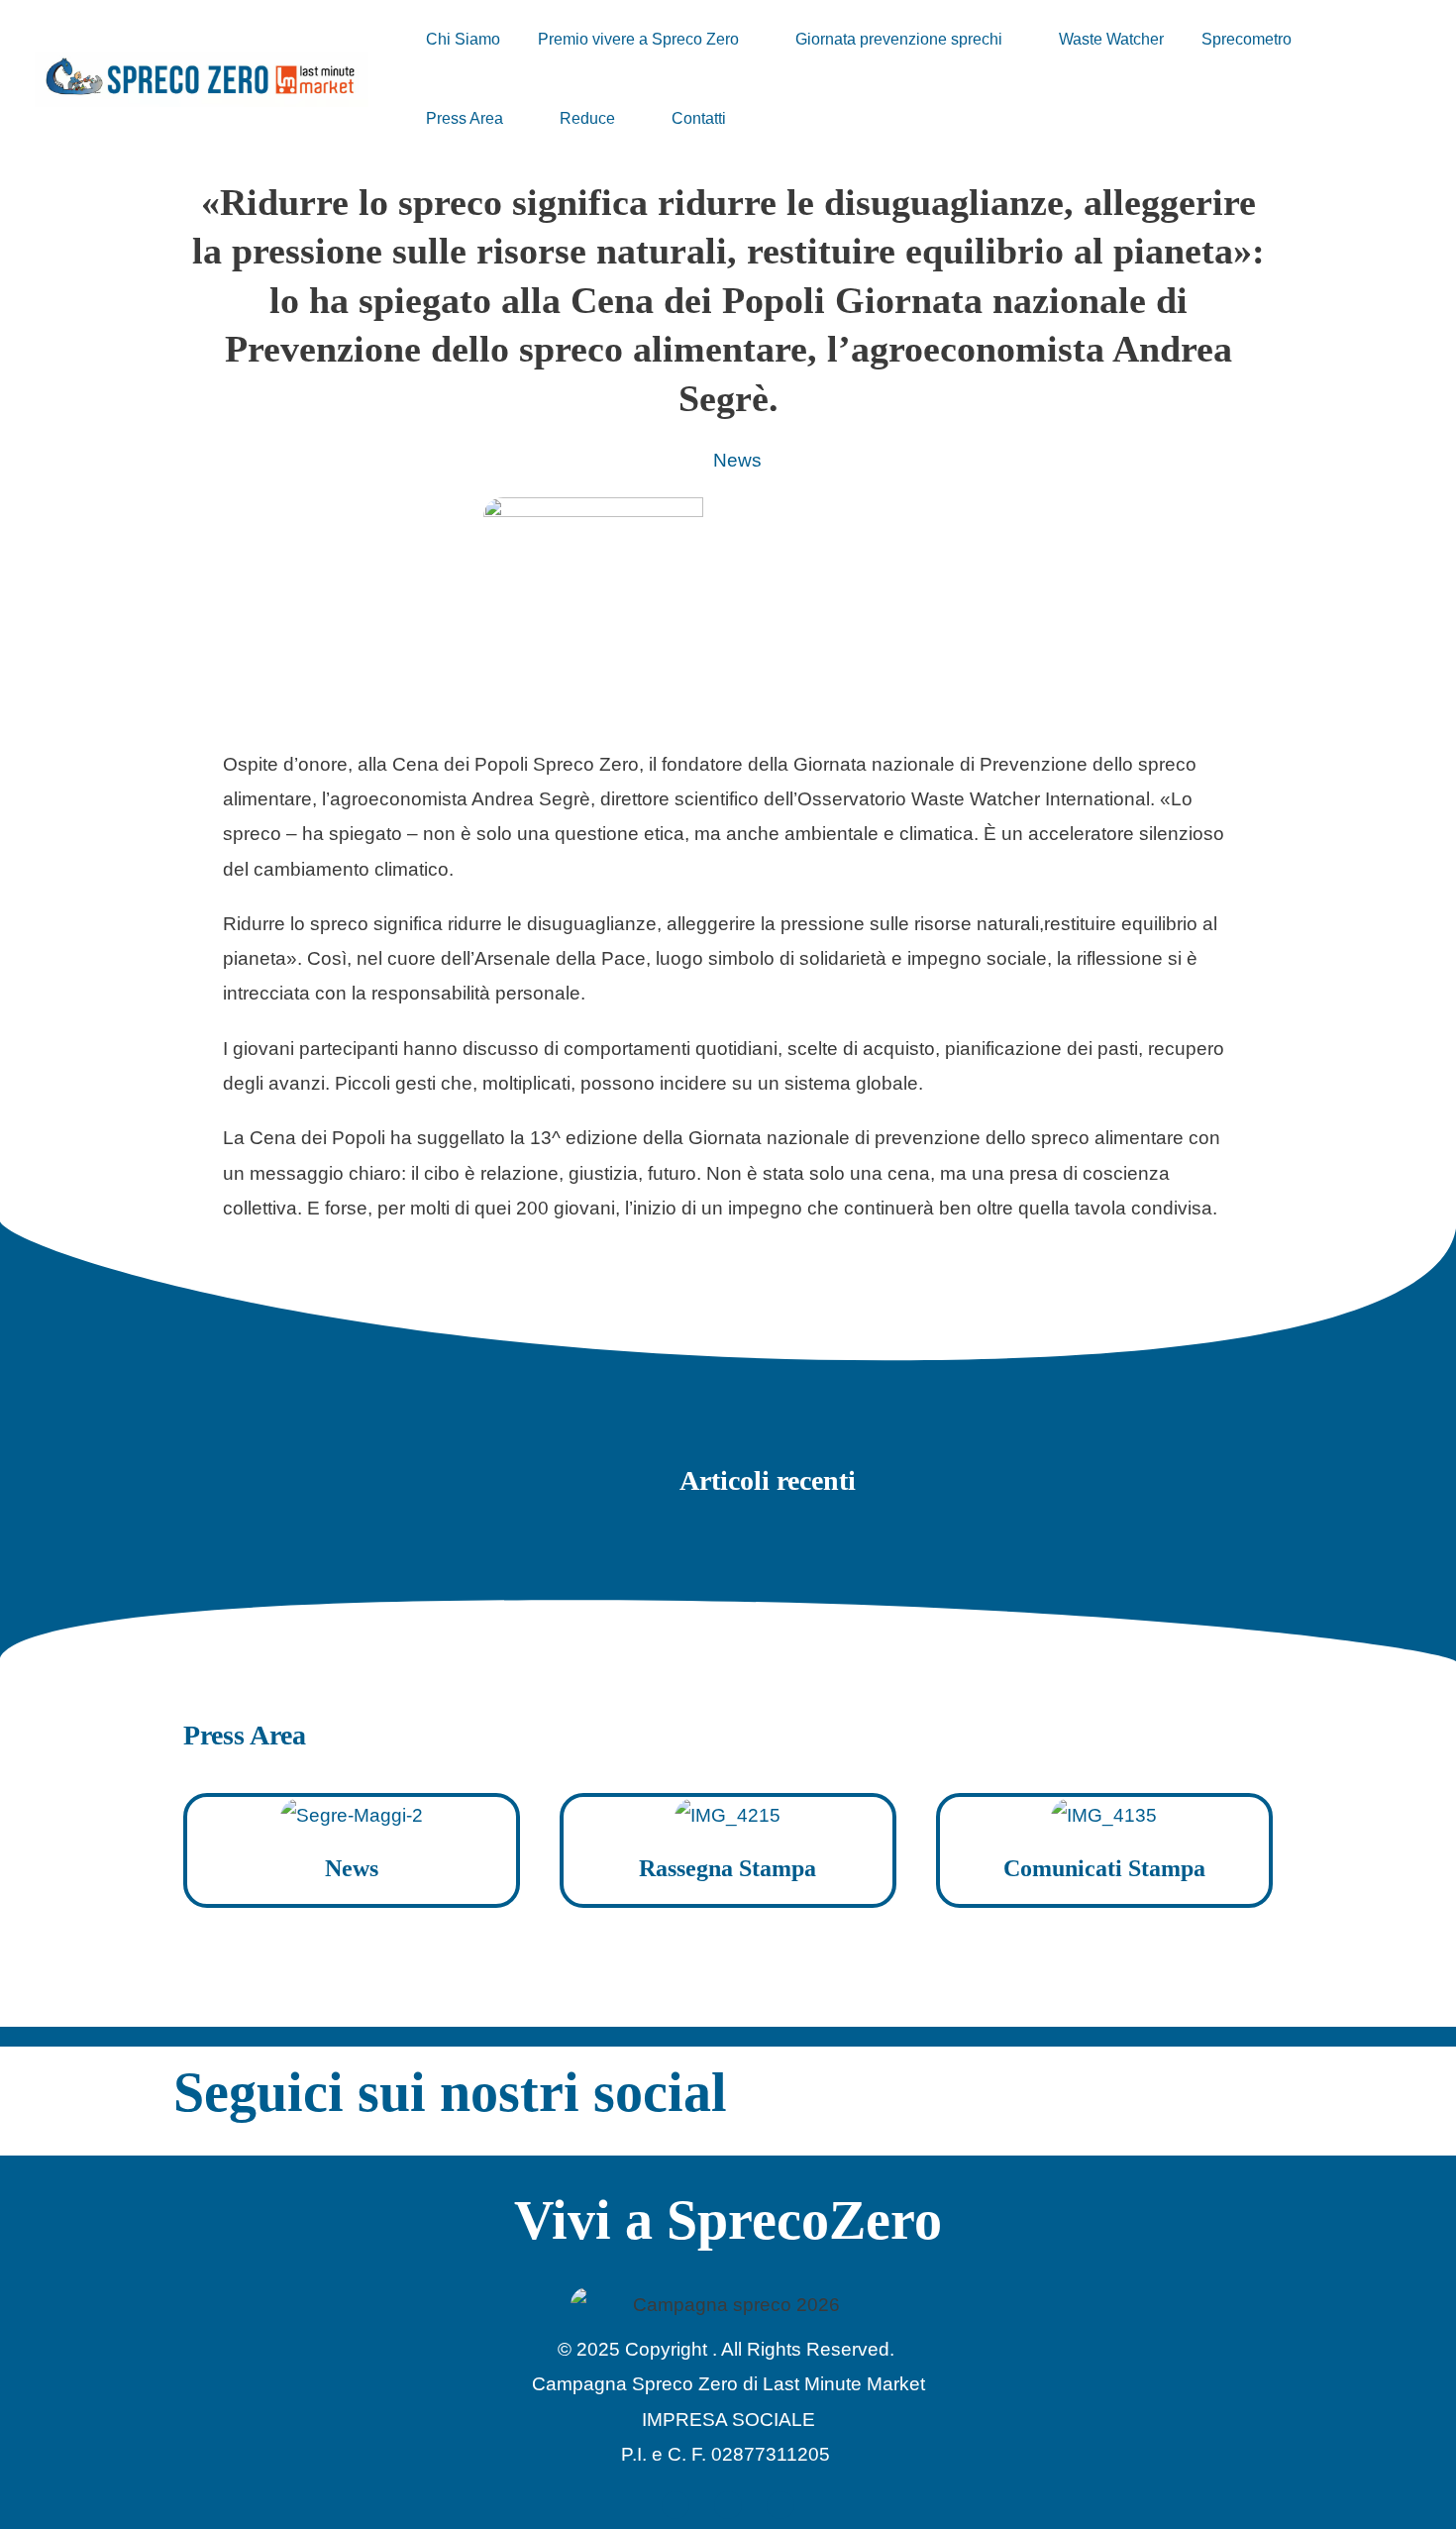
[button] (748, 40)
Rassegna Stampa (728, 1868)
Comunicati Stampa (1104, 1868)
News (737, 460)
